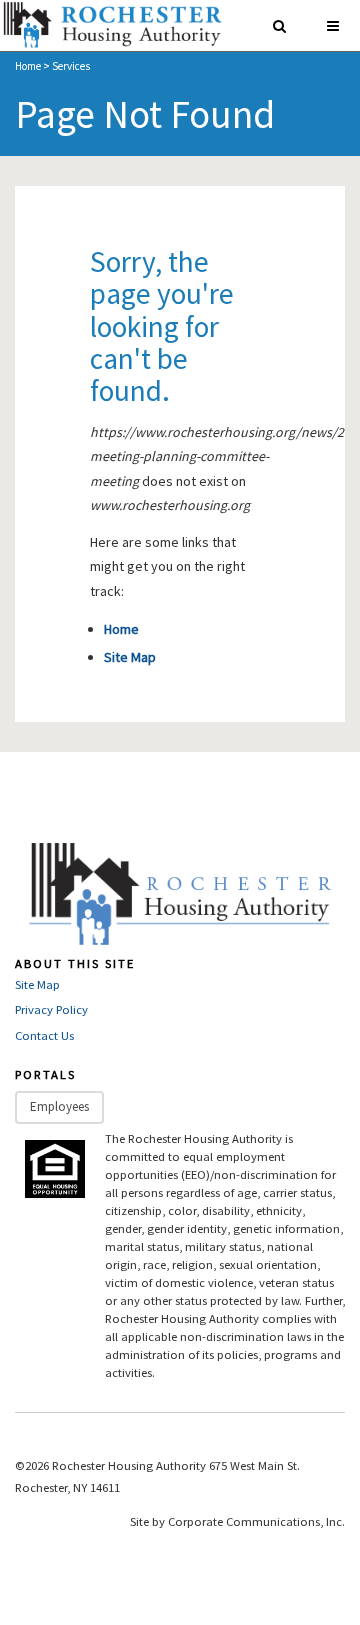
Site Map (130, 657)
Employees (59, 1106)
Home (28, 66)
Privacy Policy (51, 1009)
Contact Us (44, 1035)
